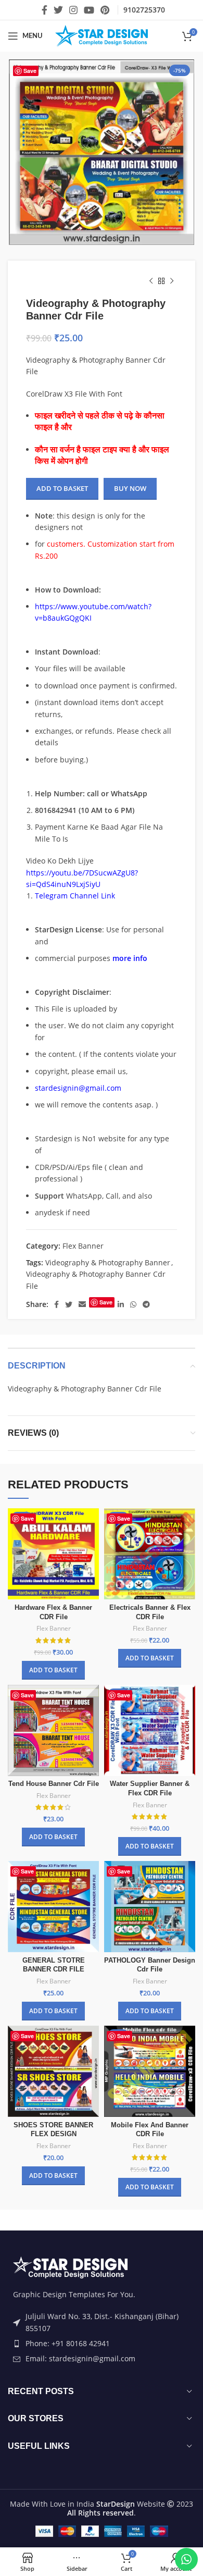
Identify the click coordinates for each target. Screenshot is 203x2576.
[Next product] (172, 281)
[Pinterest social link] (105, 10)
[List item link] (102, 2344)
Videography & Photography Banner (108, 1262)
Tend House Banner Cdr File (54, 1784)
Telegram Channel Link (75, 896)
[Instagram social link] (73, 10)
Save (30, 71)
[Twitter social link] (58, 10)
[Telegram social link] (146, 1304)
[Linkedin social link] (121, 1304)
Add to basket (62, 488)
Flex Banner (83, 1246)
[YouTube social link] (89, 10)
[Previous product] (151, 281)
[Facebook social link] (45, 10)
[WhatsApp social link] (133, 1304)
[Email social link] (82, 1304)
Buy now (130, 488)
